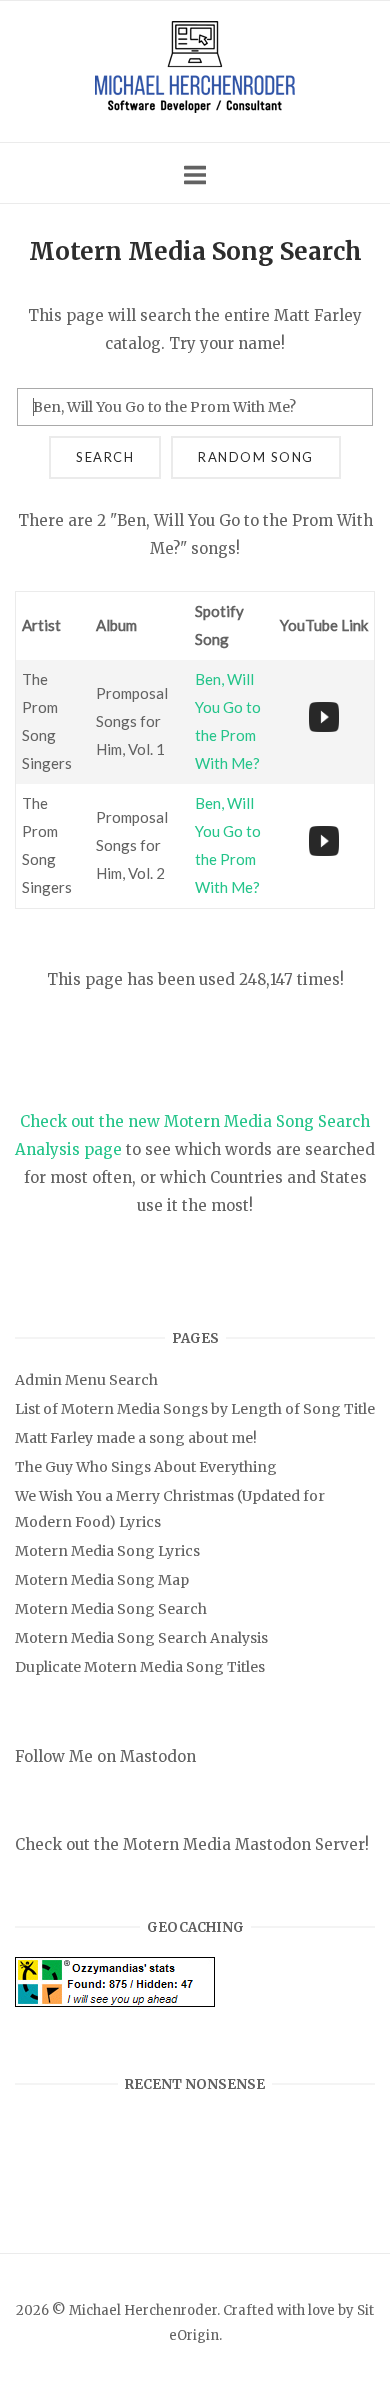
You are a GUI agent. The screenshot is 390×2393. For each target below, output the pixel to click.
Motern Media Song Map (102, 1580)
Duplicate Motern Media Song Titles (140, 1667)
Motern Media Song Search (111, 1609)
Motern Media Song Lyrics (107, 1551)
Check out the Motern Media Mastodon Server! (192, 1844)
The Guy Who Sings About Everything (146, 1467)
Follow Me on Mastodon (105, 1756)
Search (105, 457)
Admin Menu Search (86, 1380)
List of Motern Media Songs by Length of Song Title (195, 1409)
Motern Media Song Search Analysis (141, 1638)
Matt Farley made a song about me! (136, 1438)
